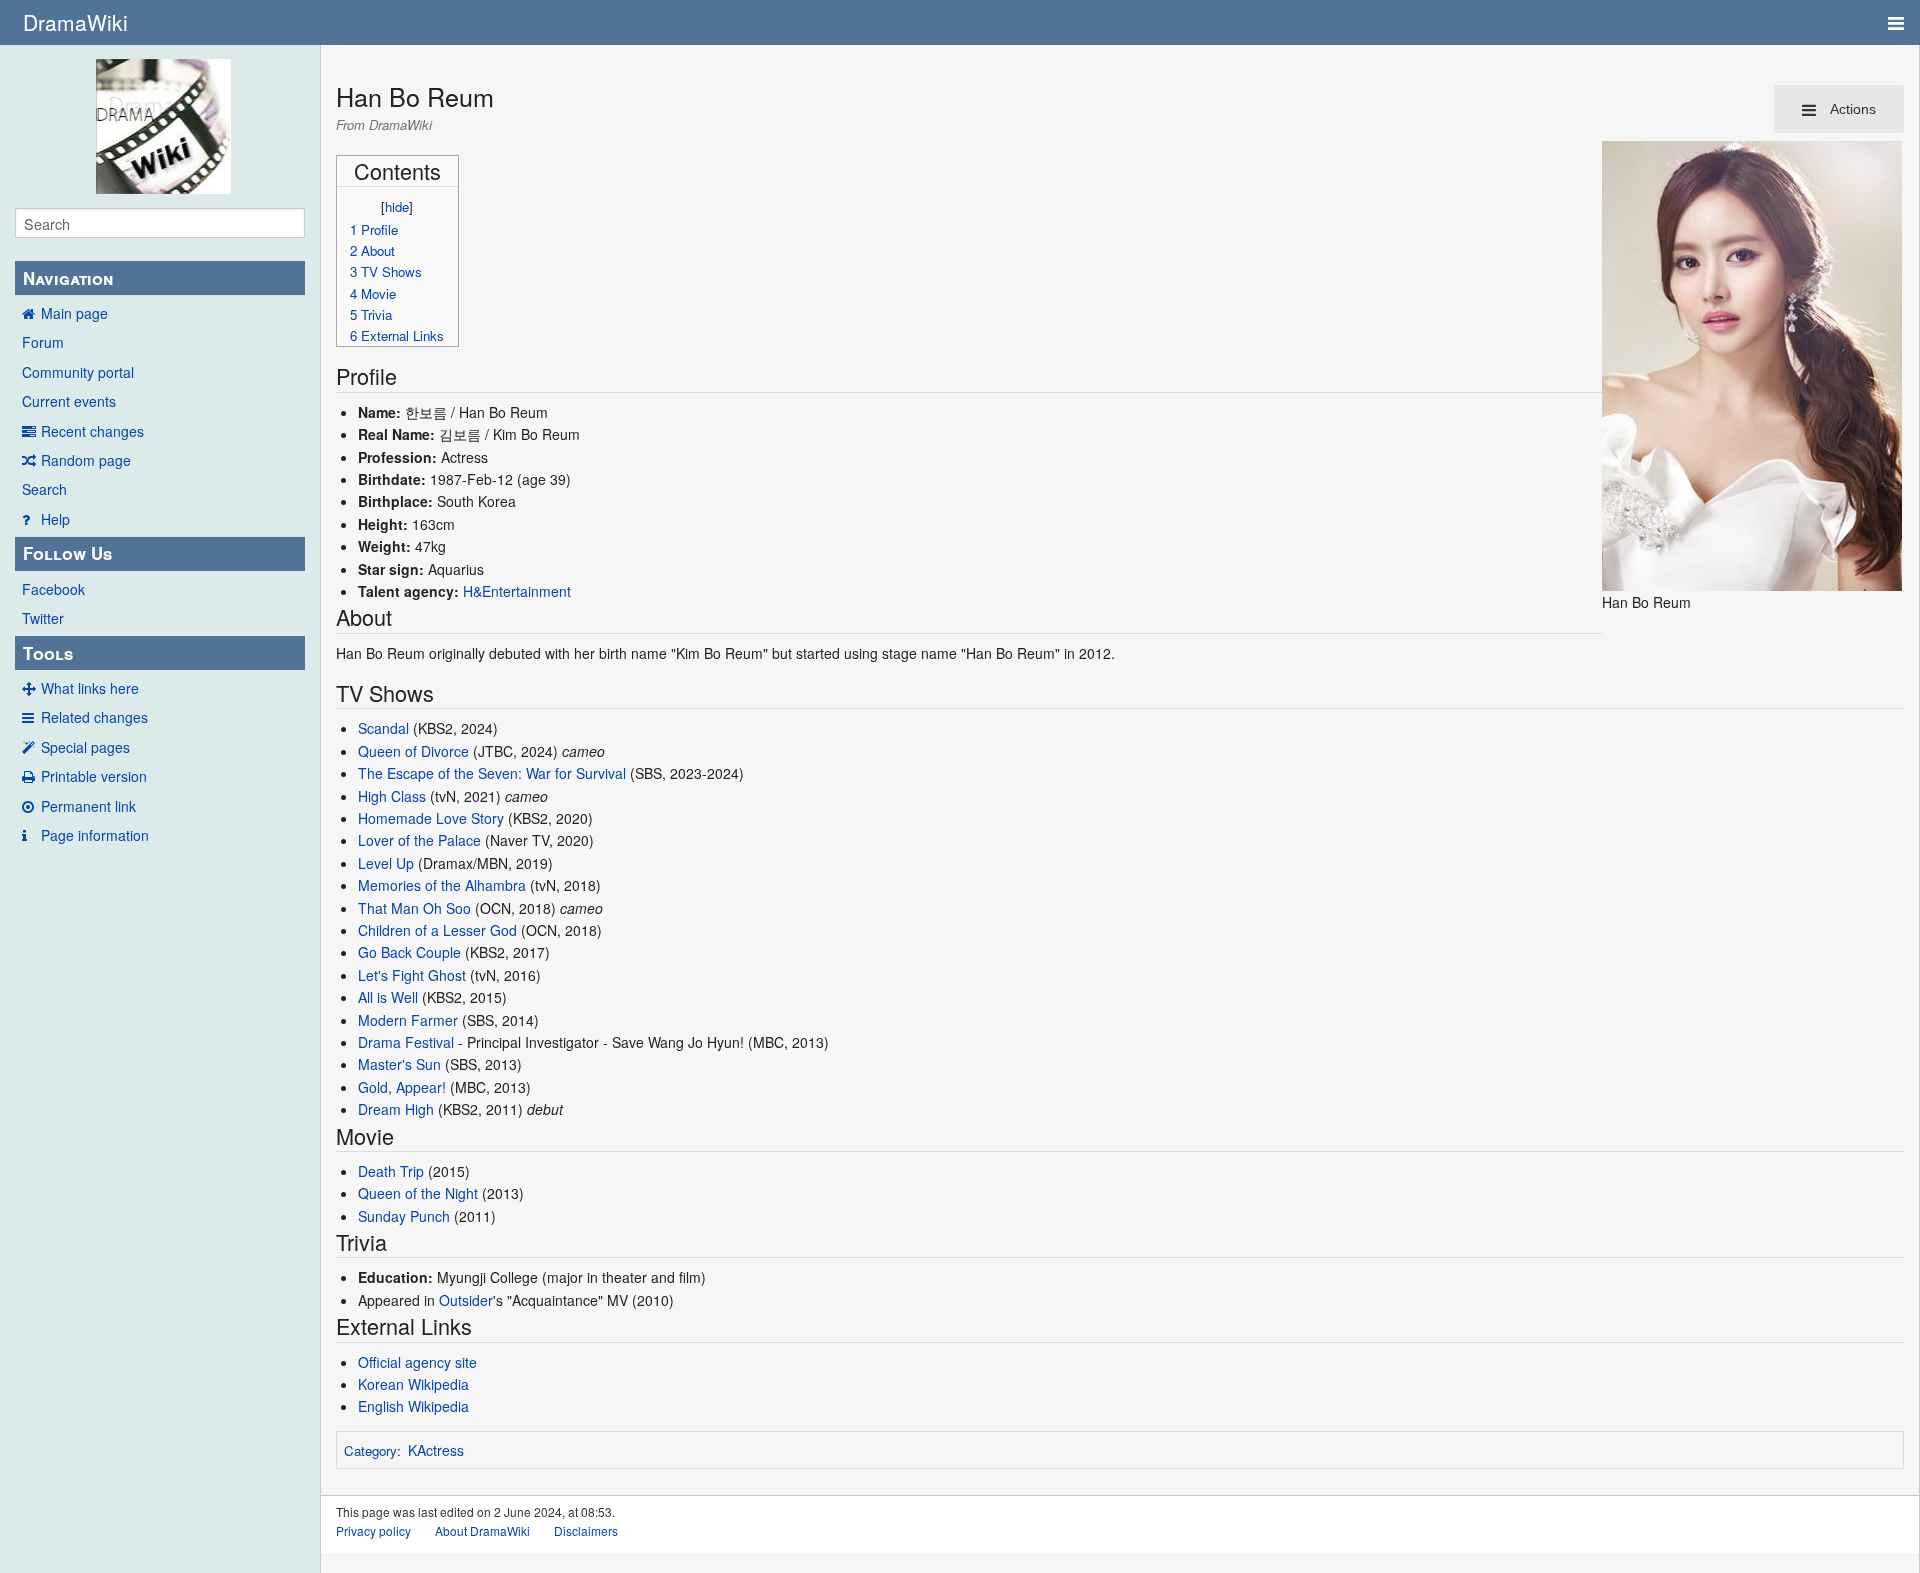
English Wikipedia (413, 1406)
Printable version (94, 776)
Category (370, 1450)
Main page (74, 313)
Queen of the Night (418, 1193)
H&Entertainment (517, 591)
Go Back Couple (409, 952)
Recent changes (92, 431)
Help (55, 519)
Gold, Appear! (402, 1087)
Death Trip (391, 1171)
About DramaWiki (482, 1530)
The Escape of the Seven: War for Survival (492, 773)
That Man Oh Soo (414, 908)
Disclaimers (586, 1530)
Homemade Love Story (431, 818)
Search (44, 489)
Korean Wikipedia (413, 1384)
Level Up (386, 863)
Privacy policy (373, 1530)
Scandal (383, 728)
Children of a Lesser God (437, 930)
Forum (43, 342)
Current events (69, 401)
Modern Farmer (408, 1020)
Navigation (68, 278)
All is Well (388, 997)
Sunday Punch (404, 1216)
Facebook (53, 589)
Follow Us (67, 553)
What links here (90, 688)
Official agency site (417, 1362)
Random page (86, 460)
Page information (95, 835)
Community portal (78, 372)
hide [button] (397, 206)
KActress (436, 1450)
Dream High (396, 1109)
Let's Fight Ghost (412, 975)
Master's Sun (399, 1064)
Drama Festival (406, 1042)
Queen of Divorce (413, 751)
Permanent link (88, 806)
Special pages (85, 747)
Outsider (466, 1300)
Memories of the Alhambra (442, 885)
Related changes (94, 717)
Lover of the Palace (419, 840)
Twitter (43, 618)
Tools (48, 653)
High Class (392, 796)
